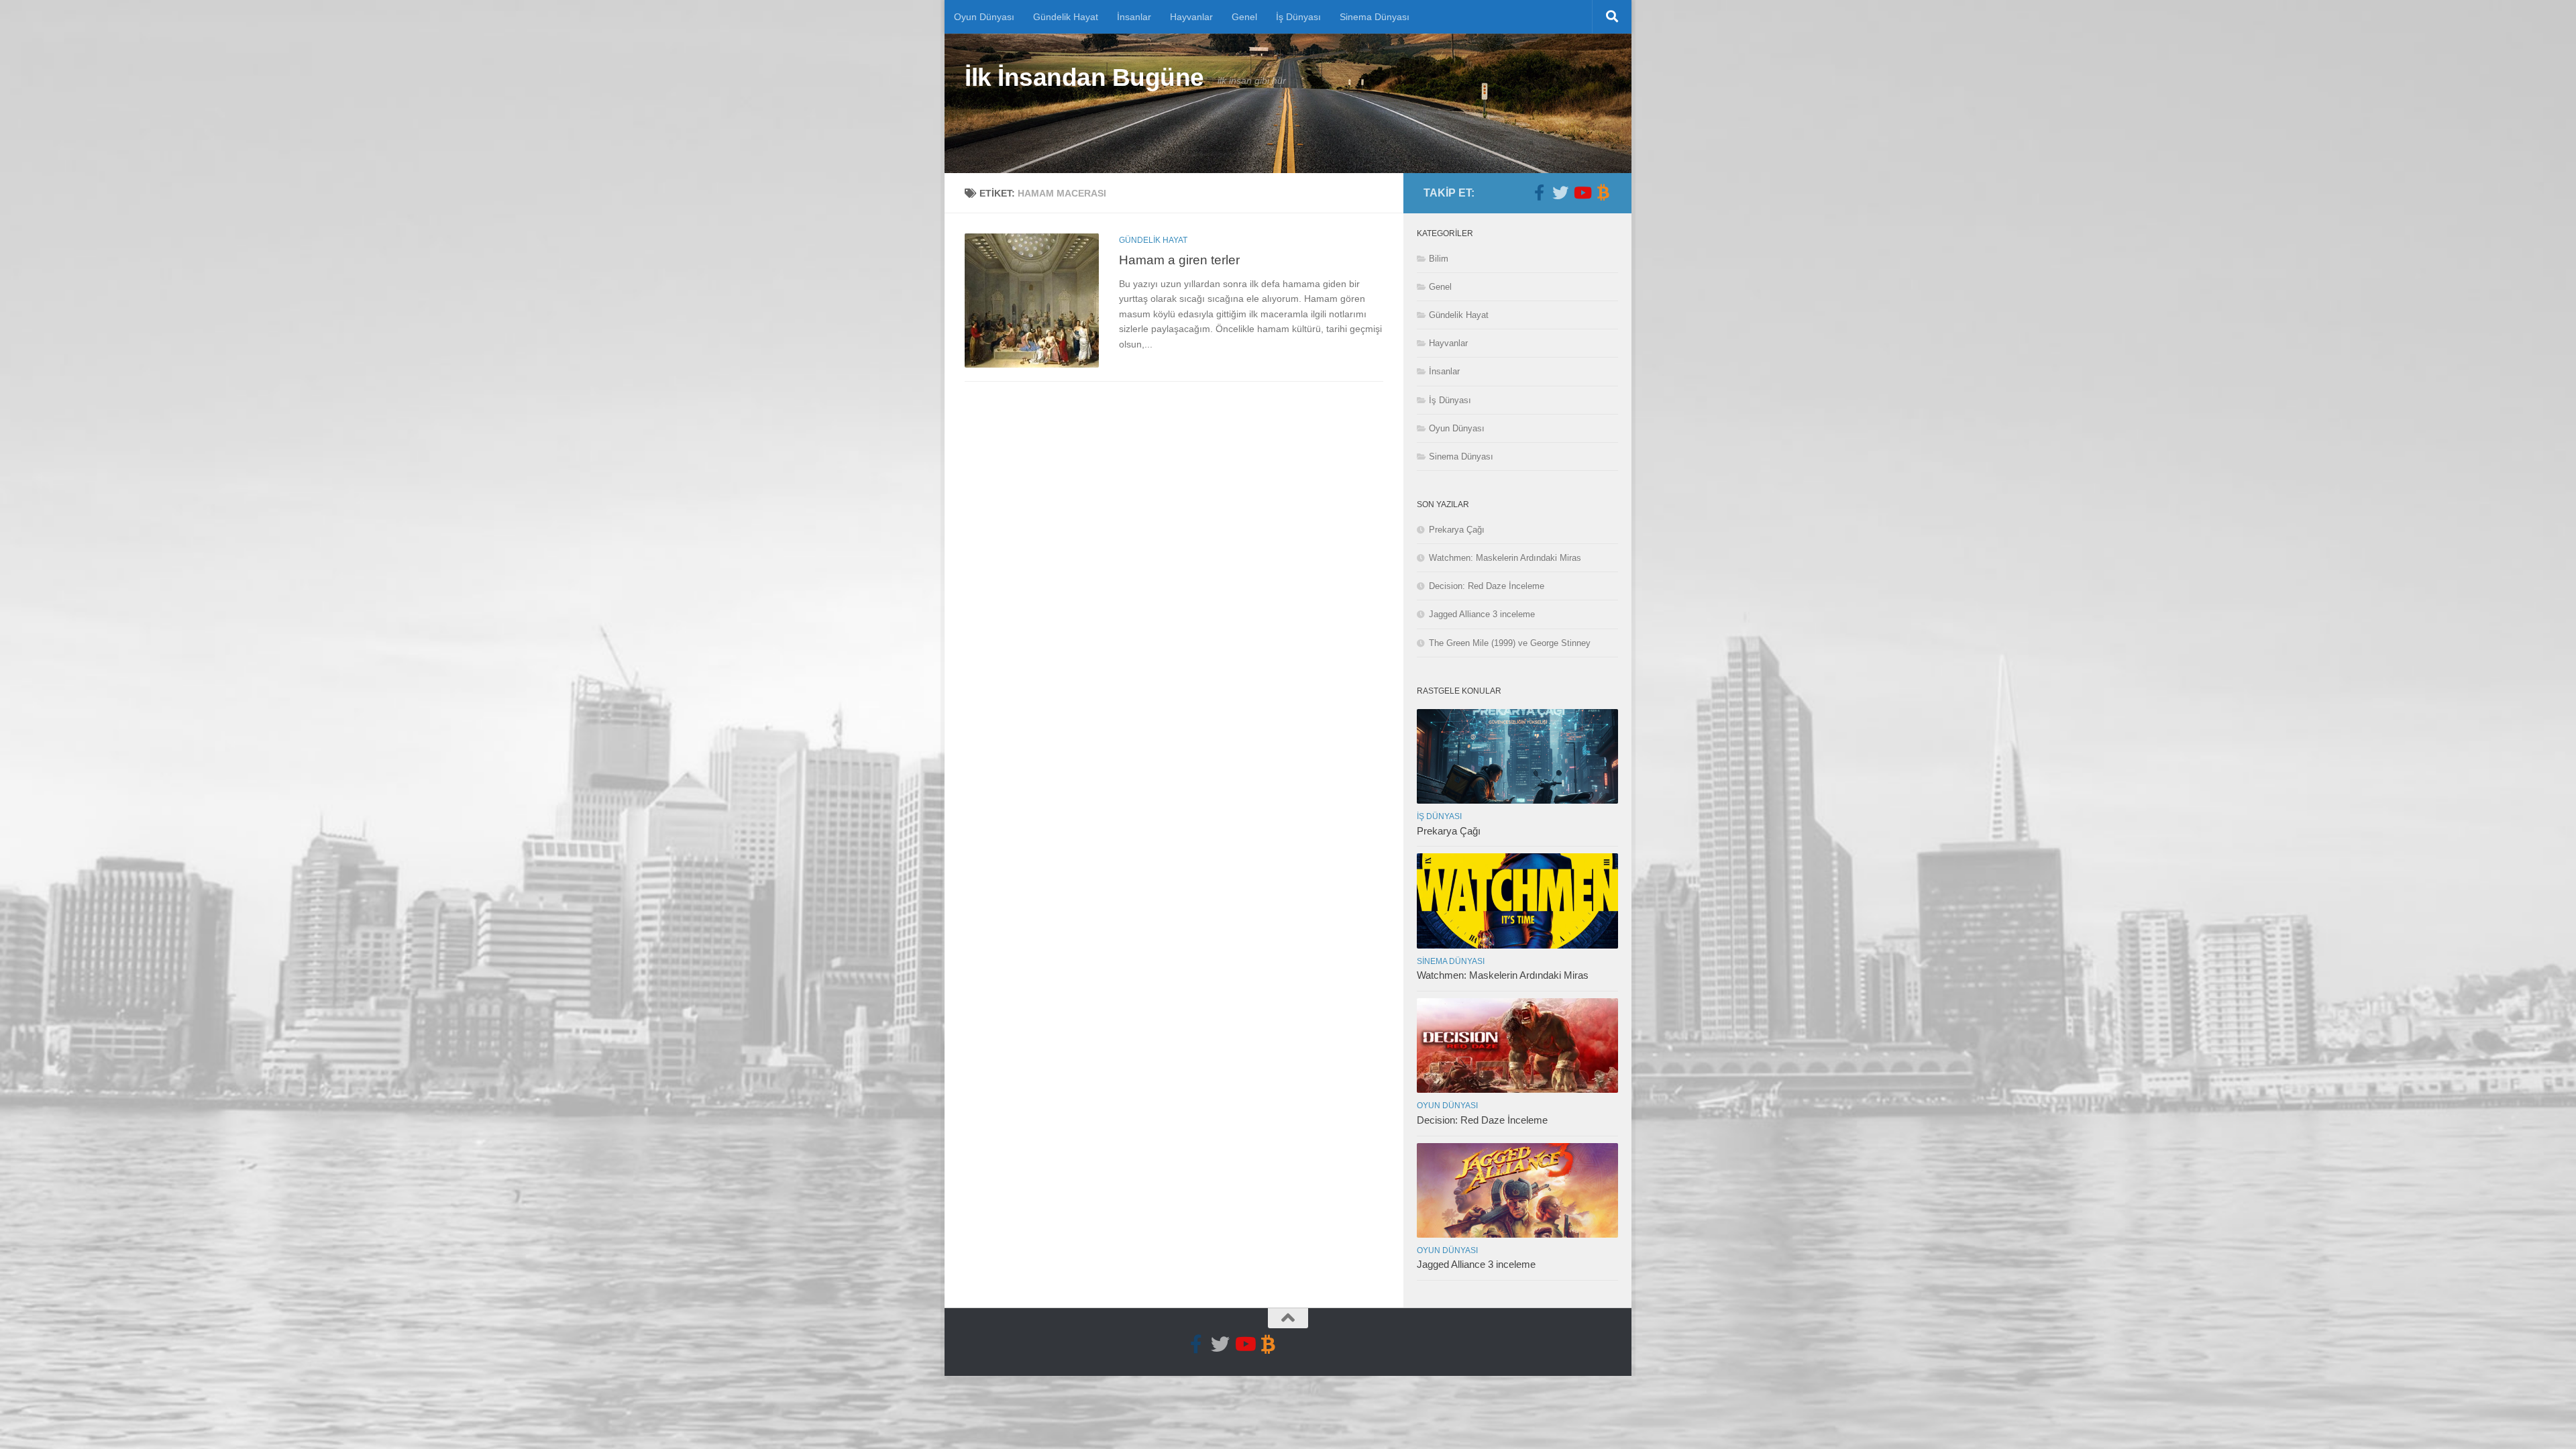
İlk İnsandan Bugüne (1084, 77)
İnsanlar (1134, 17)
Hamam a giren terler (1179, 260)
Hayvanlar (1191, 17)
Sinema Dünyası (1375, 17)
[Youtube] (1582, 193)
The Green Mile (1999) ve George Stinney (1510, 643)
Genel (1244, 17)
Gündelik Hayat (1066, 17)
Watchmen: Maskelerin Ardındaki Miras (1505, 558)
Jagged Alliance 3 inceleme (1482, 614)
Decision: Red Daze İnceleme (1487, 586)
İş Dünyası (1298, 17)
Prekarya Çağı (1457, 530)
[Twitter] (1560, 193)
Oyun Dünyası (984, 17)
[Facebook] (1539, 193)
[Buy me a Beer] (1603, 193)
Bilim (1439, 259)
